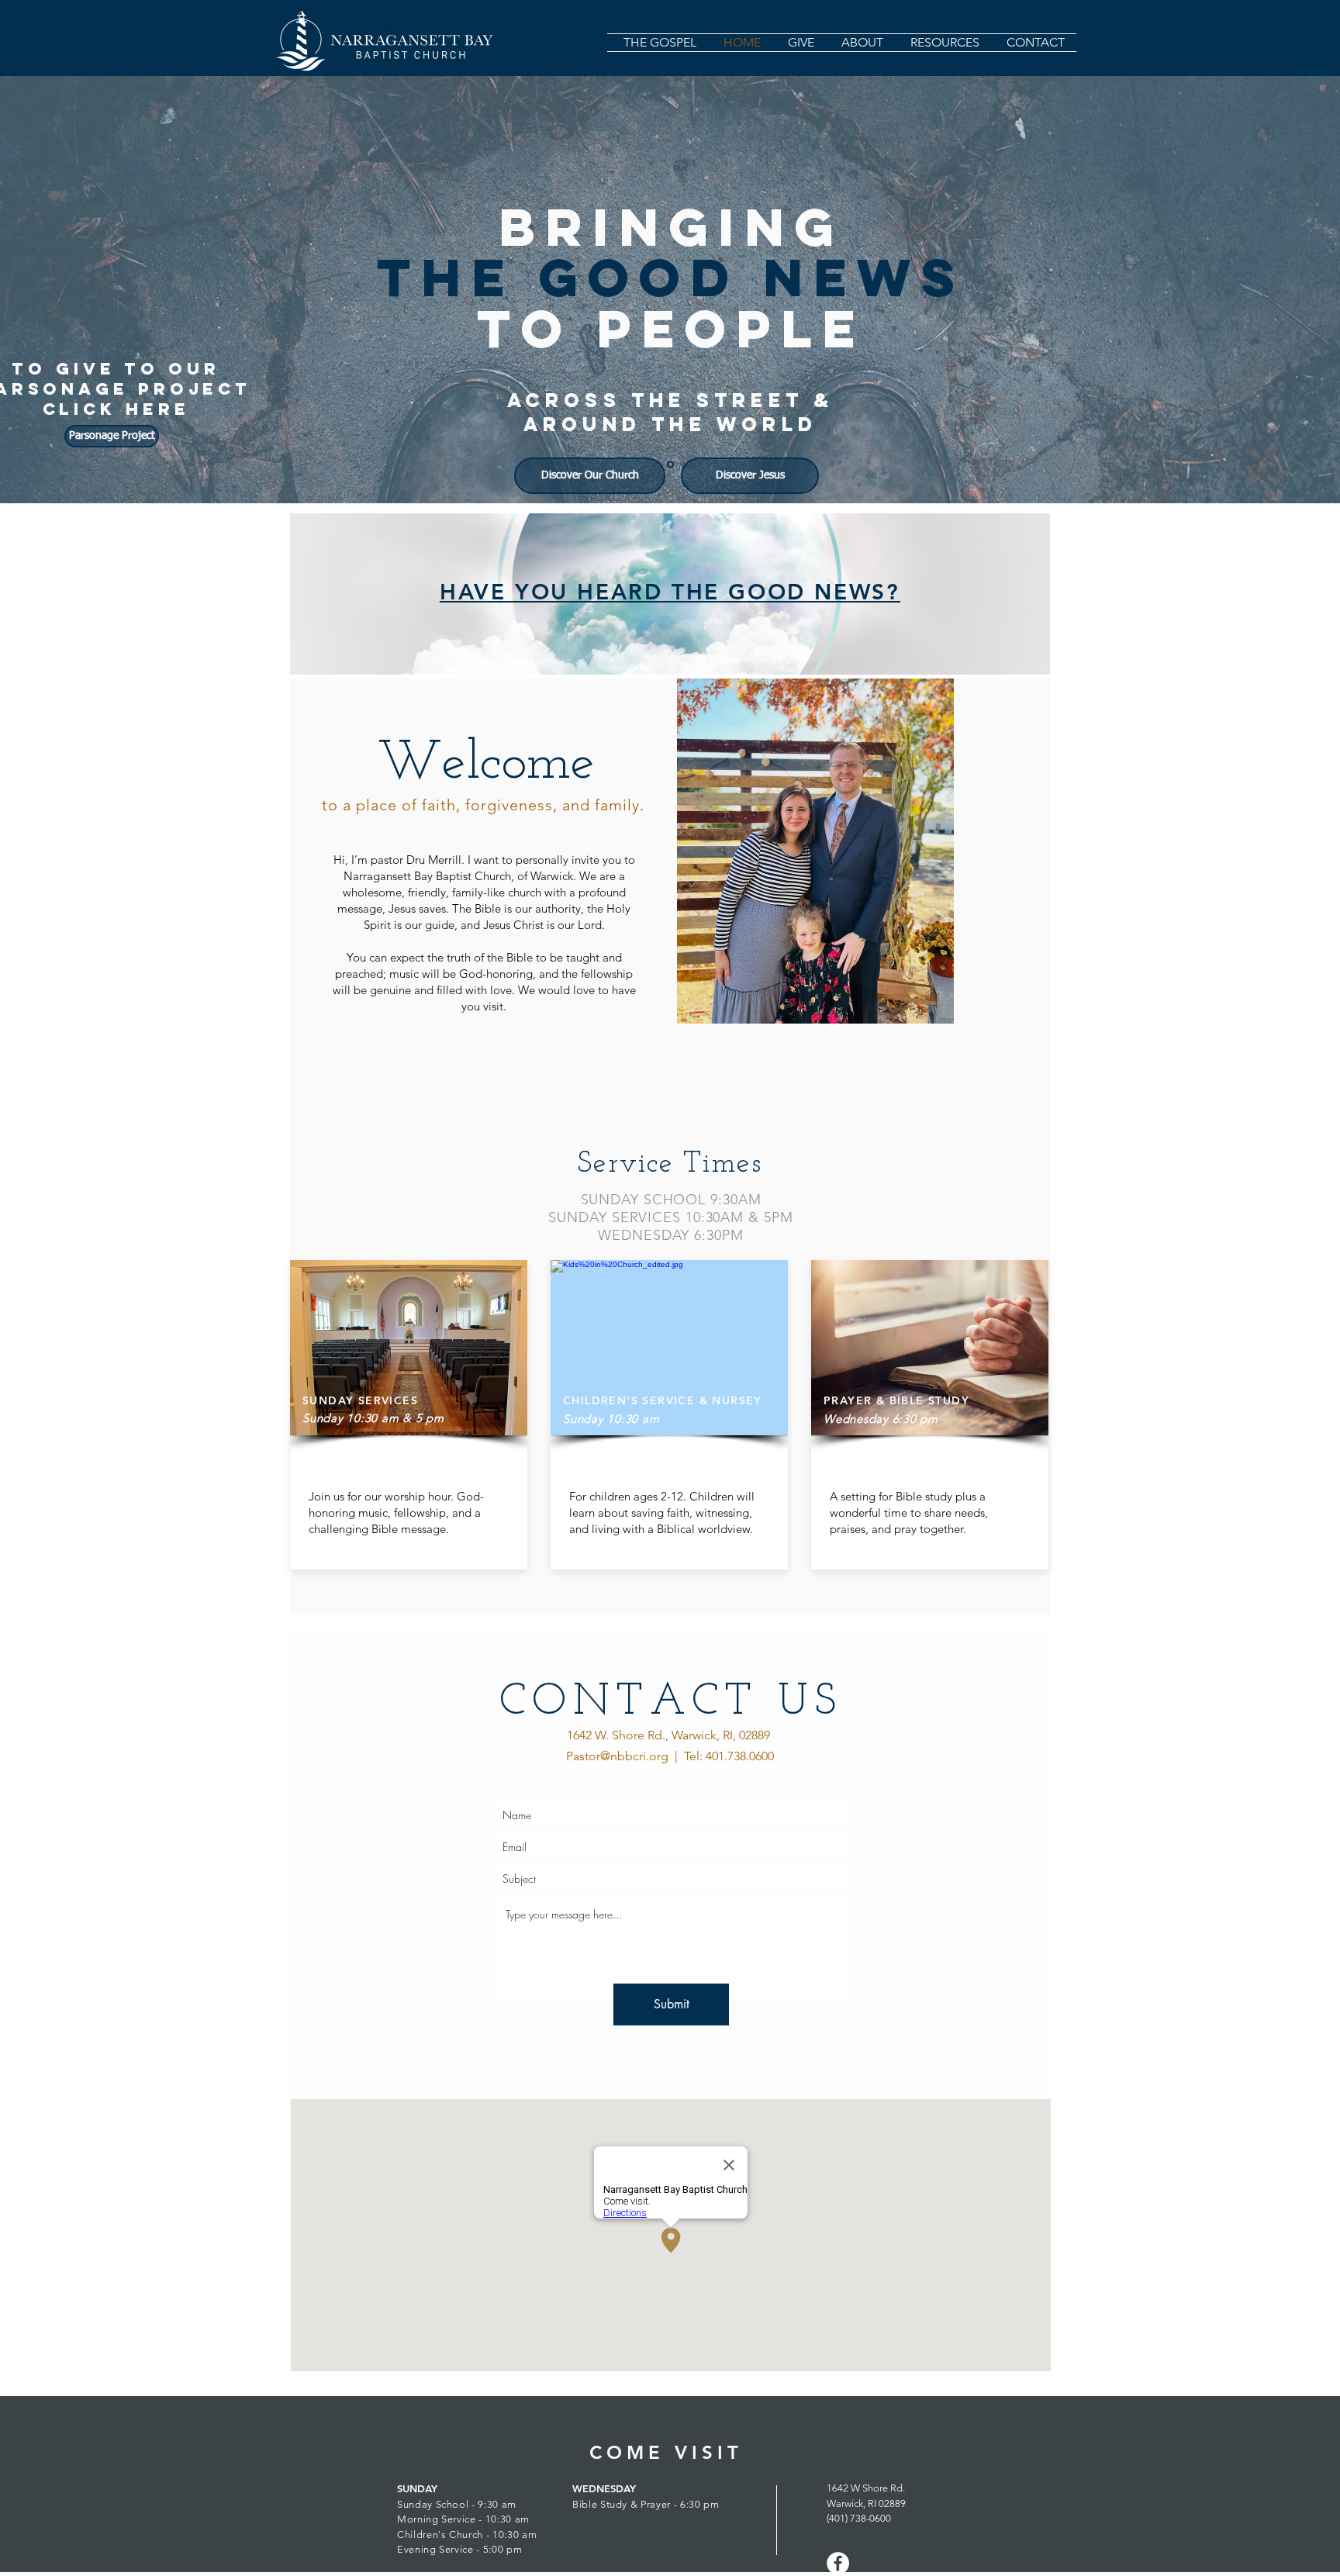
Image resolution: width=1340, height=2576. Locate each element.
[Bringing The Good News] (670, 465)
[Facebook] (838, 2563)
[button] (860, 43)
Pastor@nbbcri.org (617, 1756)
